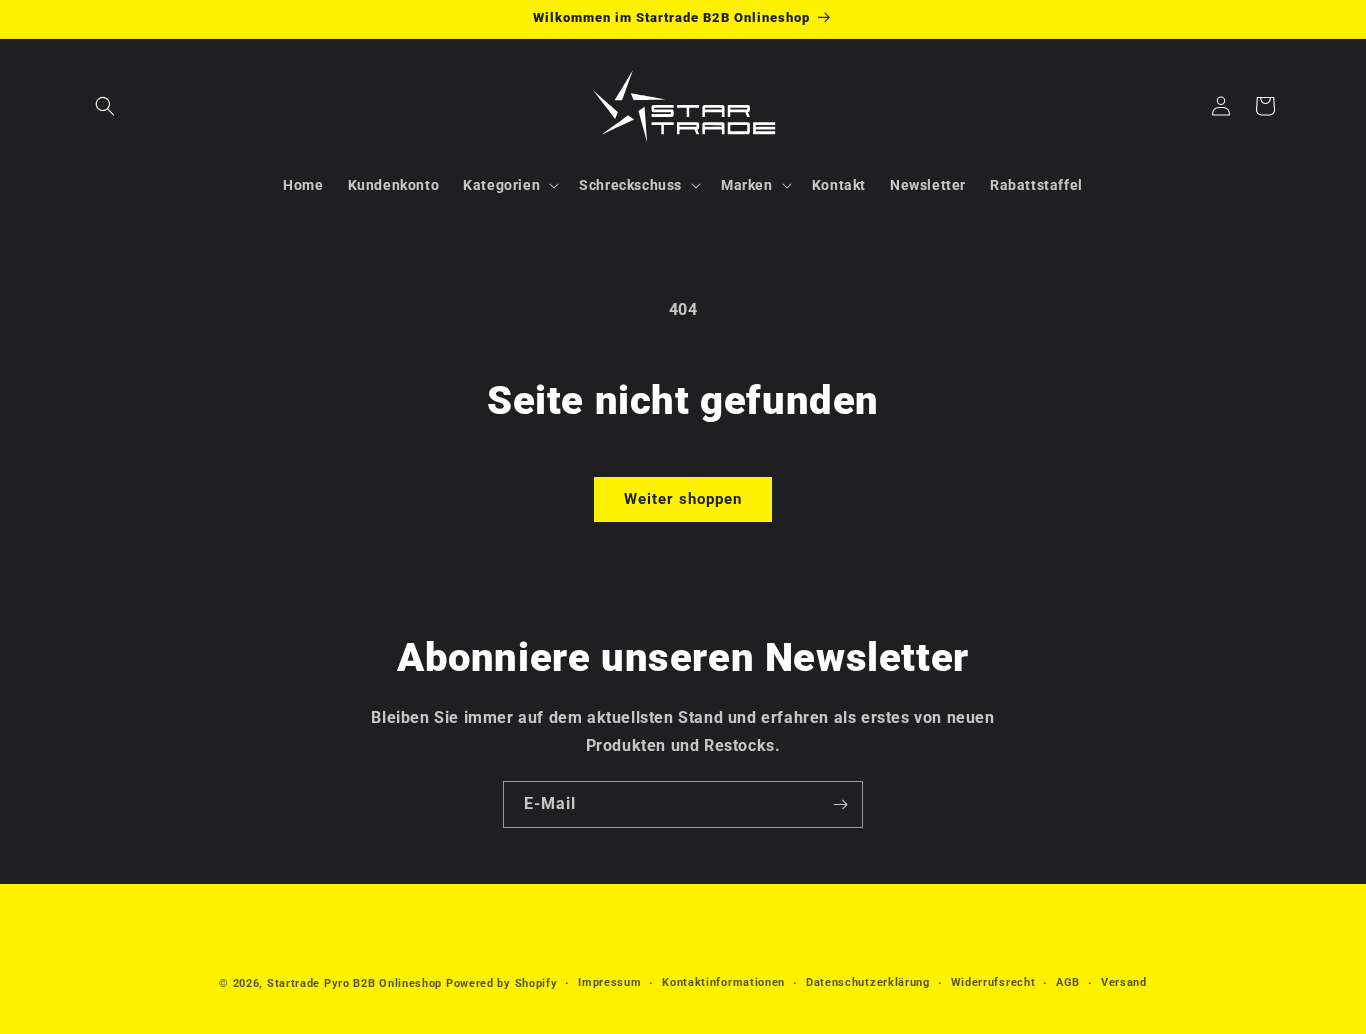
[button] (105, 106)
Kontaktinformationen (723, 982)
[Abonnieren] (840, 804)
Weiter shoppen (683, 499)
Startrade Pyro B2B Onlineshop (354, 983)
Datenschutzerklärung (868, 982)
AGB (1068, 982)
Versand (1124, 982)
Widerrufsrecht (993, 982)
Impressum (609, 982)
